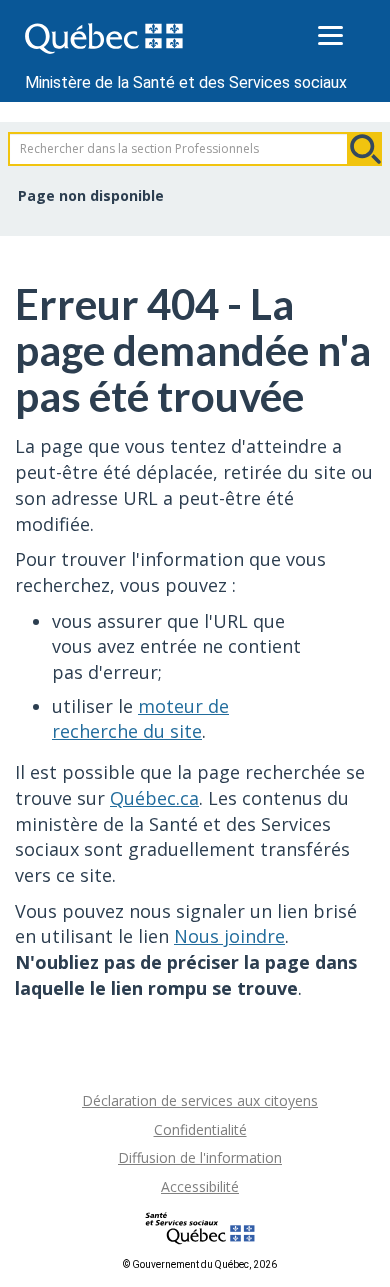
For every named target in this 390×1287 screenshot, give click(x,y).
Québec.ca (154, 798)
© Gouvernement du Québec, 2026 (200, 1264)
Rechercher (365, 149)
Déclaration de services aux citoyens (200, 1100)
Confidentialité (200, 1129)
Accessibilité (200, 1186)
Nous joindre (229, 936)
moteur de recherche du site (140, 719)
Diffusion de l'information (200, 1157)
